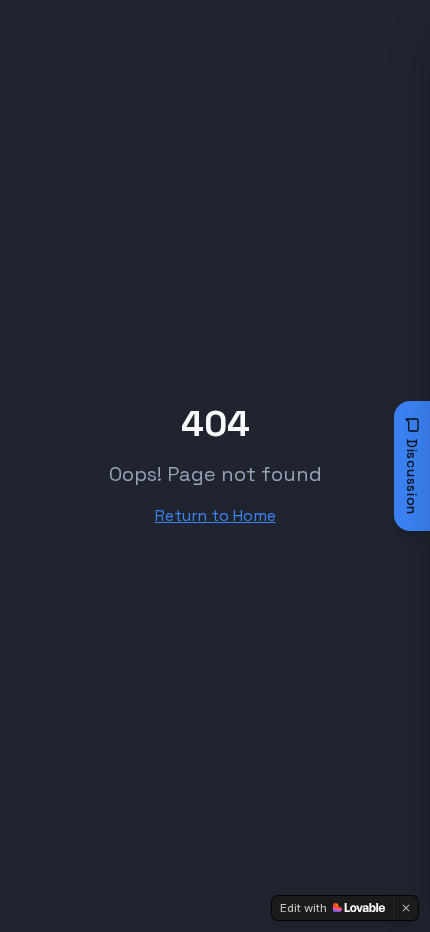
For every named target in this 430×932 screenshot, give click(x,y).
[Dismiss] (406, 908)
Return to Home (215, 515)
